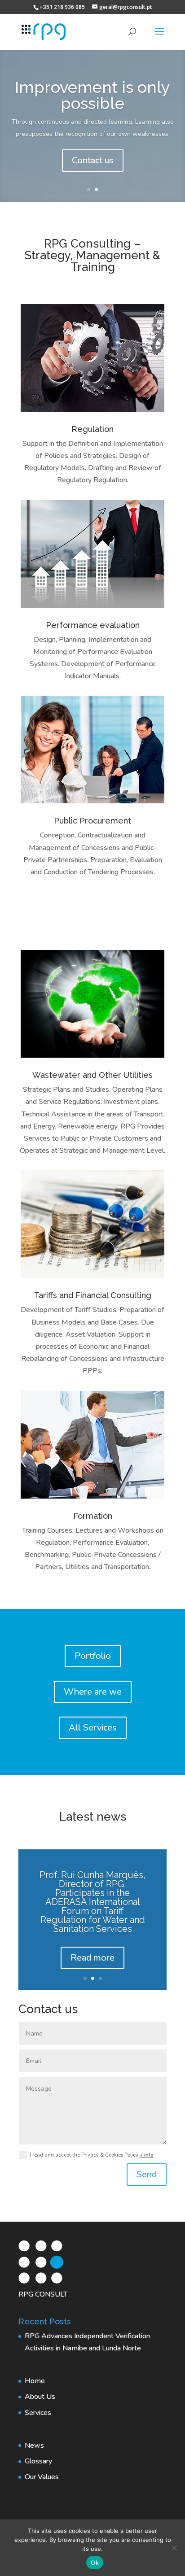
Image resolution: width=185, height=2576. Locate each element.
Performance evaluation (93, 625)
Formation (93, 1516)
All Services (93, 1728)
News (34, 2445)
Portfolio (93, 1656)
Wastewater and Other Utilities (92, 1075)
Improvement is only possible (92, 95)
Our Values (42, 2477)
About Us (40, 2397)
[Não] (174, 2548)
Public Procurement (92, 821)
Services (38, 2413)
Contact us (93, 160)
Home (35, 2381)
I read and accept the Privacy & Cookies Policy (92, 2155)
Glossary (38, 2461)
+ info (147, 2155)
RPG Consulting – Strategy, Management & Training (92, 255)
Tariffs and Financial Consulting (93, 1295)
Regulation (92, 429)
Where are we (93, 1692)
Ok (95, 2563)
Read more (92, 1958)
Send (147, 2174)
